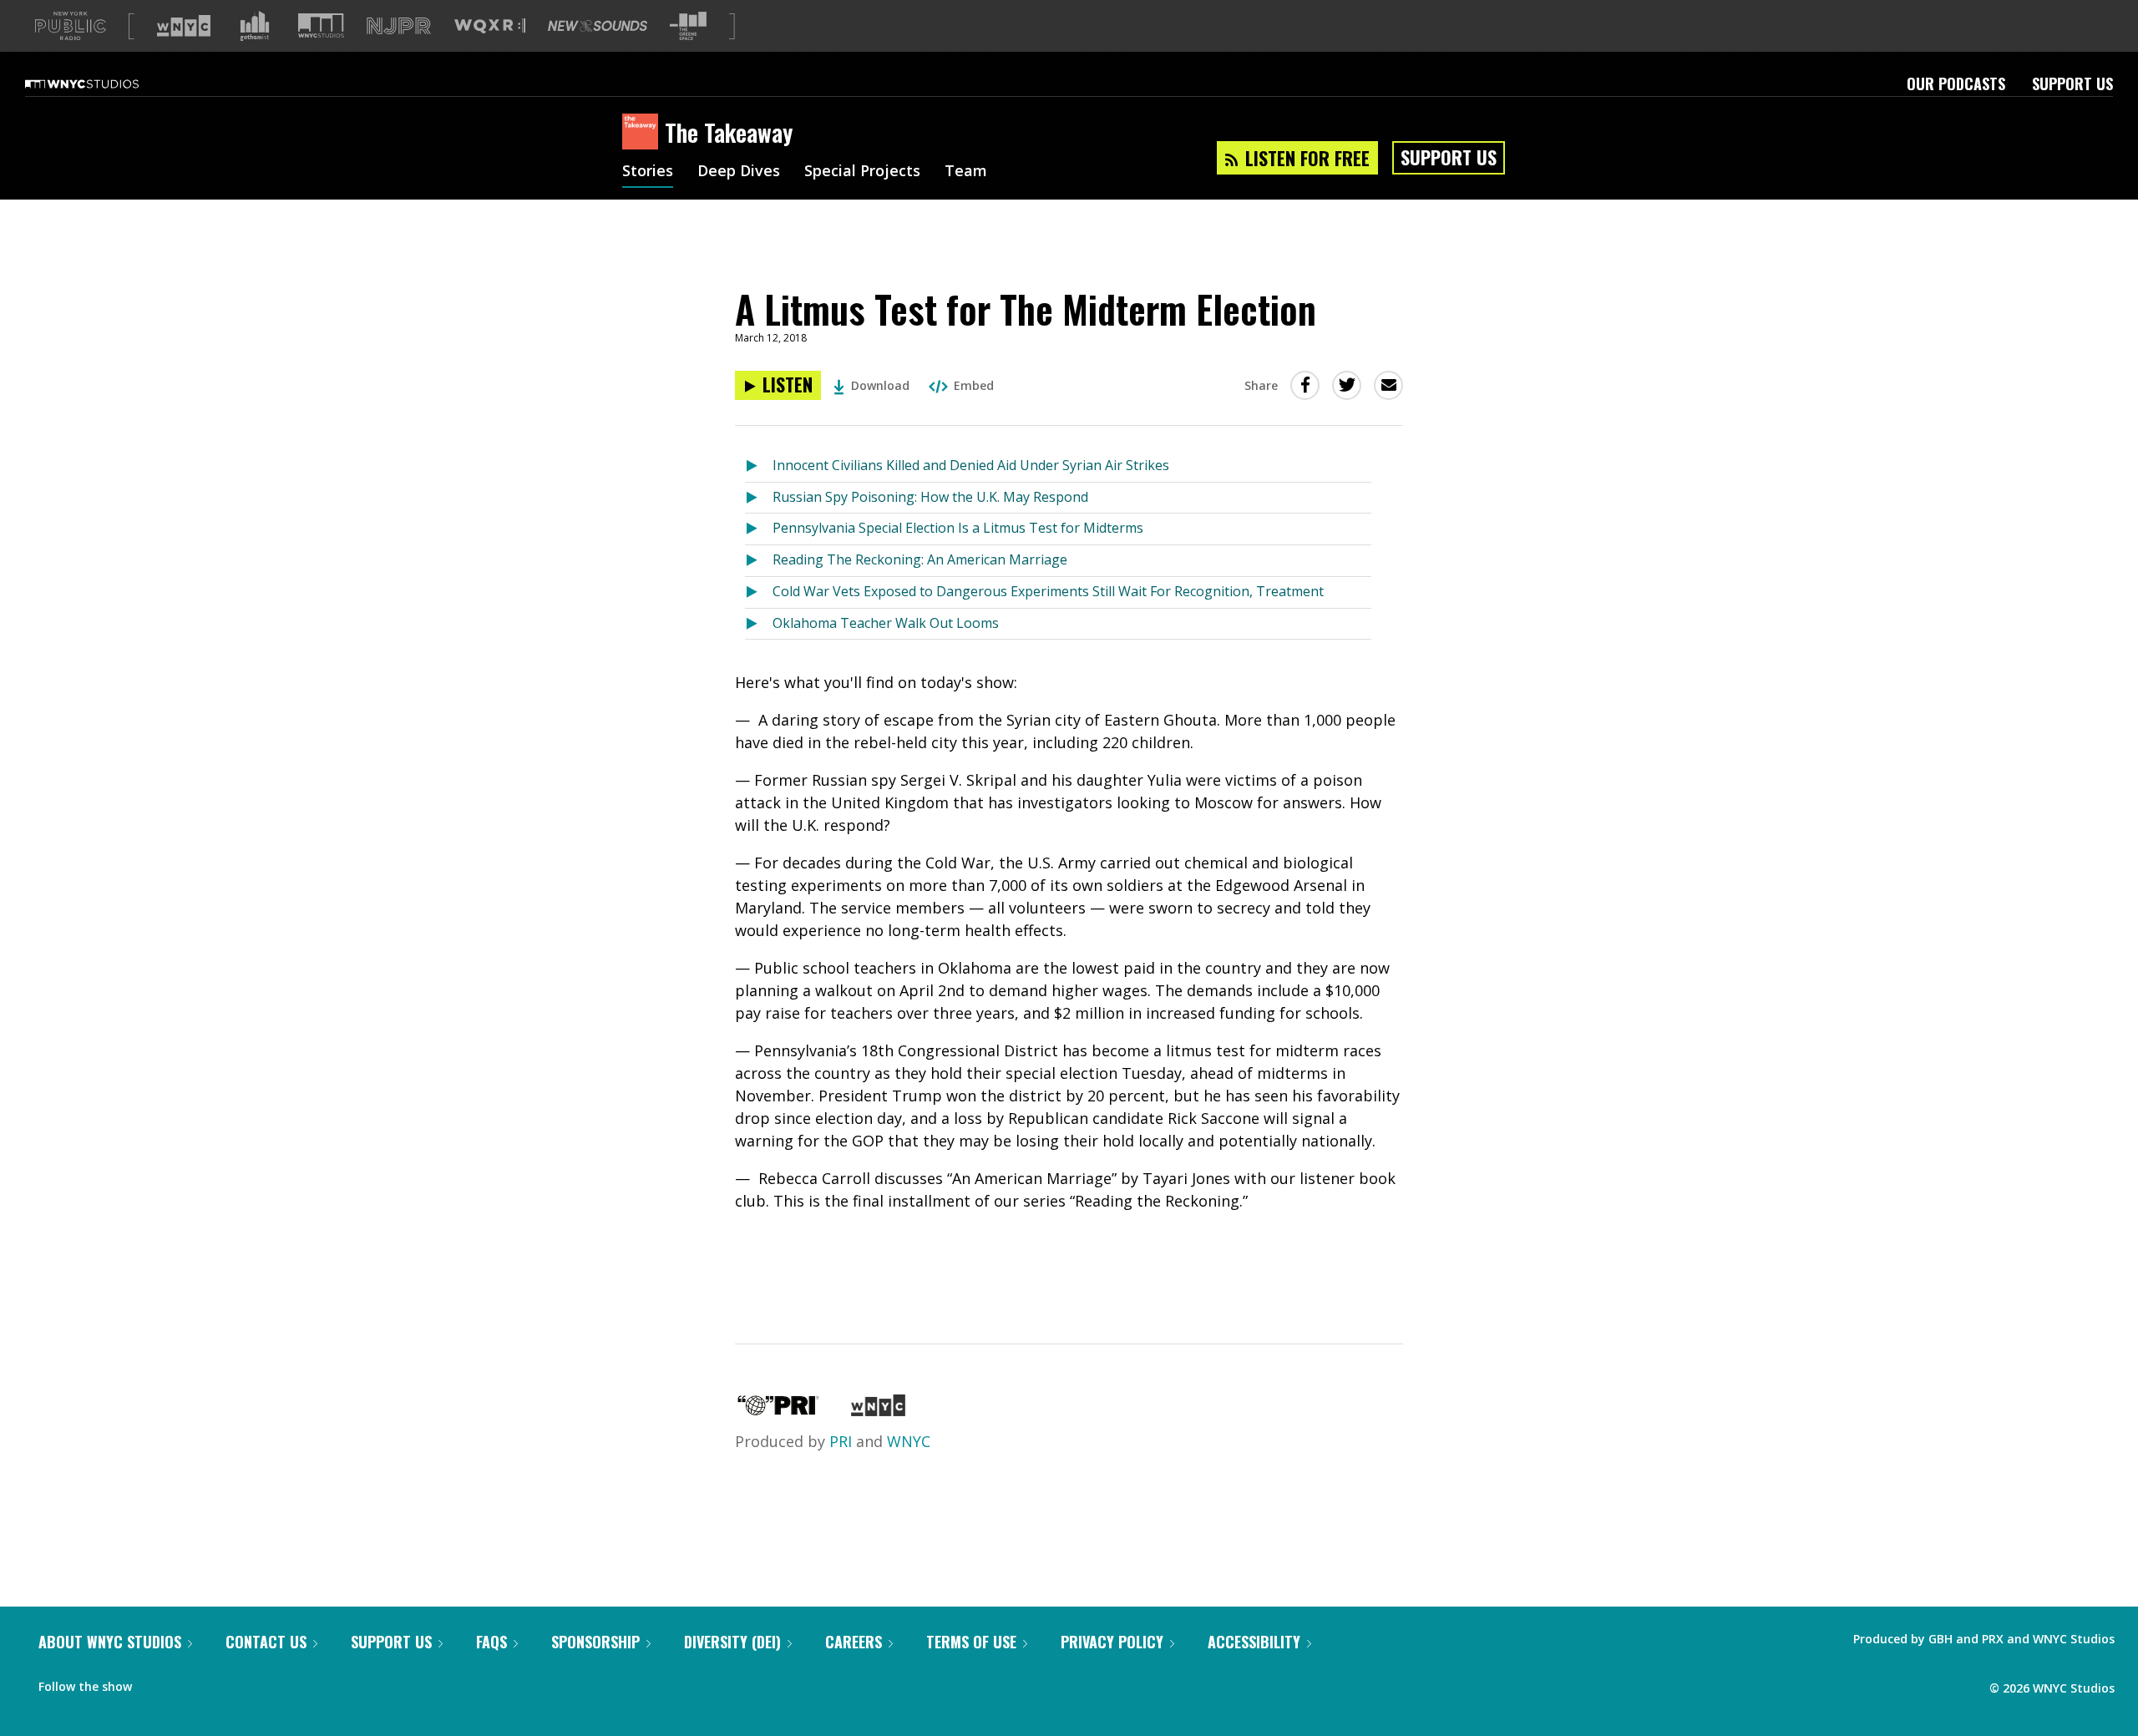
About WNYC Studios (110, 1642)
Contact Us (266, 1642)
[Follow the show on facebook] (156, 1683)
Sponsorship (595, 1642)
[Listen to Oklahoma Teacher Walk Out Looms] (759, 624)
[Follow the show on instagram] (220, 1683)
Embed (974, 385)
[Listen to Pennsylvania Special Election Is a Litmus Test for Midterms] (759, 529)
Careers (854, 1642)
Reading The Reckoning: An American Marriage (920, 559)
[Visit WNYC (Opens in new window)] (184, 26)
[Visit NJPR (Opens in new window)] (399, 26)
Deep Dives (739, 172)
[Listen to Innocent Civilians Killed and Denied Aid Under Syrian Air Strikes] (759, 466)
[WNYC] (878, 1410)
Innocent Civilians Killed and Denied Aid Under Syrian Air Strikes (971, 465)
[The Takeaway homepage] (643, 133)
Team (966, 172)
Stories (648, 172)
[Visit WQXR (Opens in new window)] (490, 26)
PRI (841, 1441)
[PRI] (778, 1410)
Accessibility (1254, 1642)
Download (880, 385)
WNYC (909, 1441)
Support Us (2072, 84)
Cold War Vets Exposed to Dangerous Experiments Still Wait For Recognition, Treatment (1048, 591)
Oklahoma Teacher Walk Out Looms (886, 623)
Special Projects (862, 172)
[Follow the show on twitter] (189, 1683)
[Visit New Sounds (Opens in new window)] (598, 26)
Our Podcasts (1956, 84)
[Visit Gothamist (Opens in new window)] (255, 26)
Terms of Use (971, 1642)
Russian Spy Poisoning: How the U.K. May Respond (930, 497)
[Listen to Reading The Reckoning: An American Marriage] (759, 561)
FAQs (491, 1642)
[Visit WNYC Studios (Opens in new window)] (321, 25)
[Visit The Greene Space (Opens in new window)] (688, 26)
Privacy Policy (1112, 1642)
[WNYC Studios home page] (103, 84)
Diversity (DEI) (732, 1642)
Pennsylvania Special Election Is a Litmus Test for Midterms (958, 528)
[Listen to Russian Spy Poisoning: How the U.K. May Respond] (759, 498)
